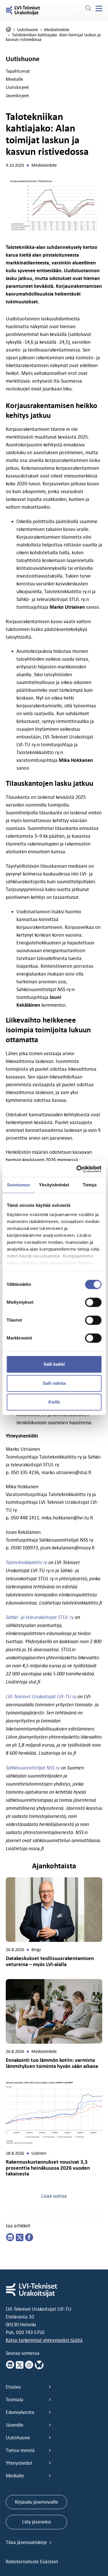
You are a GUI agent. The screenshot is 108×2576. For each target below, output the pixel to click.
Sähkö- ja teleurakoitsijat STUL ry (40, 1617)
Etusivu (13, 2387)
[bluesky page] (39, 2365)
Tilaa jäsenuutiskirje (27, 2542)
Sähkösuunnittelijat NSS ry (33, 1768)
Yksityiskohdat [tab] (54, 1185)
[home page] (8, 30)
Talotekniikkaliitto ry (26, 1562)
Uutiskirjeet (17, 87)
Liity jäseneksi (37, 2522)
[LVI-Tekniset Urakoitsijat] (23, 11)
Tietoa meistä (20, 2450)
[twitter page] (20, 2237)
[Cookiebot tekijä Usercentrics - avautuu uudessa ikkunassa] (77, 1169)
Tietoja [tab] (90, 1185)
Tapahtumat (18, 71)
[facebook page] (29, 2237)
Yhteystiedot (19, 2463)
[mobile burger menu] (99, 9)
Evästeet (49, 2562)
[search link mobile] (88, 9)
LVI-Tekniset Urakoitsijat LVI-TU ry (41, 1696)
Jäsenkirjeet (17, 95)
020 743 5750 (30, 2332)
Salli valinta (54, 1383)
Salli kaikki (54, 1364)
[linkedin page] (10, 2237)
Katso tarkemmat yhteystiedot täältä (44, 2340)
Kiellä (54, 1402)
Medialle (14, 79)
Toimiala (15, 2400)
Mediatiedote (57, 30)
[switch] (93, 1302)
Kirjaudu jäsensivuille (37, 2502)
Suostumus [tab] (19, 1185)
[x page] (20, 2365)
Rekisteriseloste (23, 2562)
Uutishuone (28, 30)
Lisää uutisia (54, 2196)
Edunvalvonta (20, 2412)
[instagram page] (29, 2365)
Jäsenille (15, 2425)
